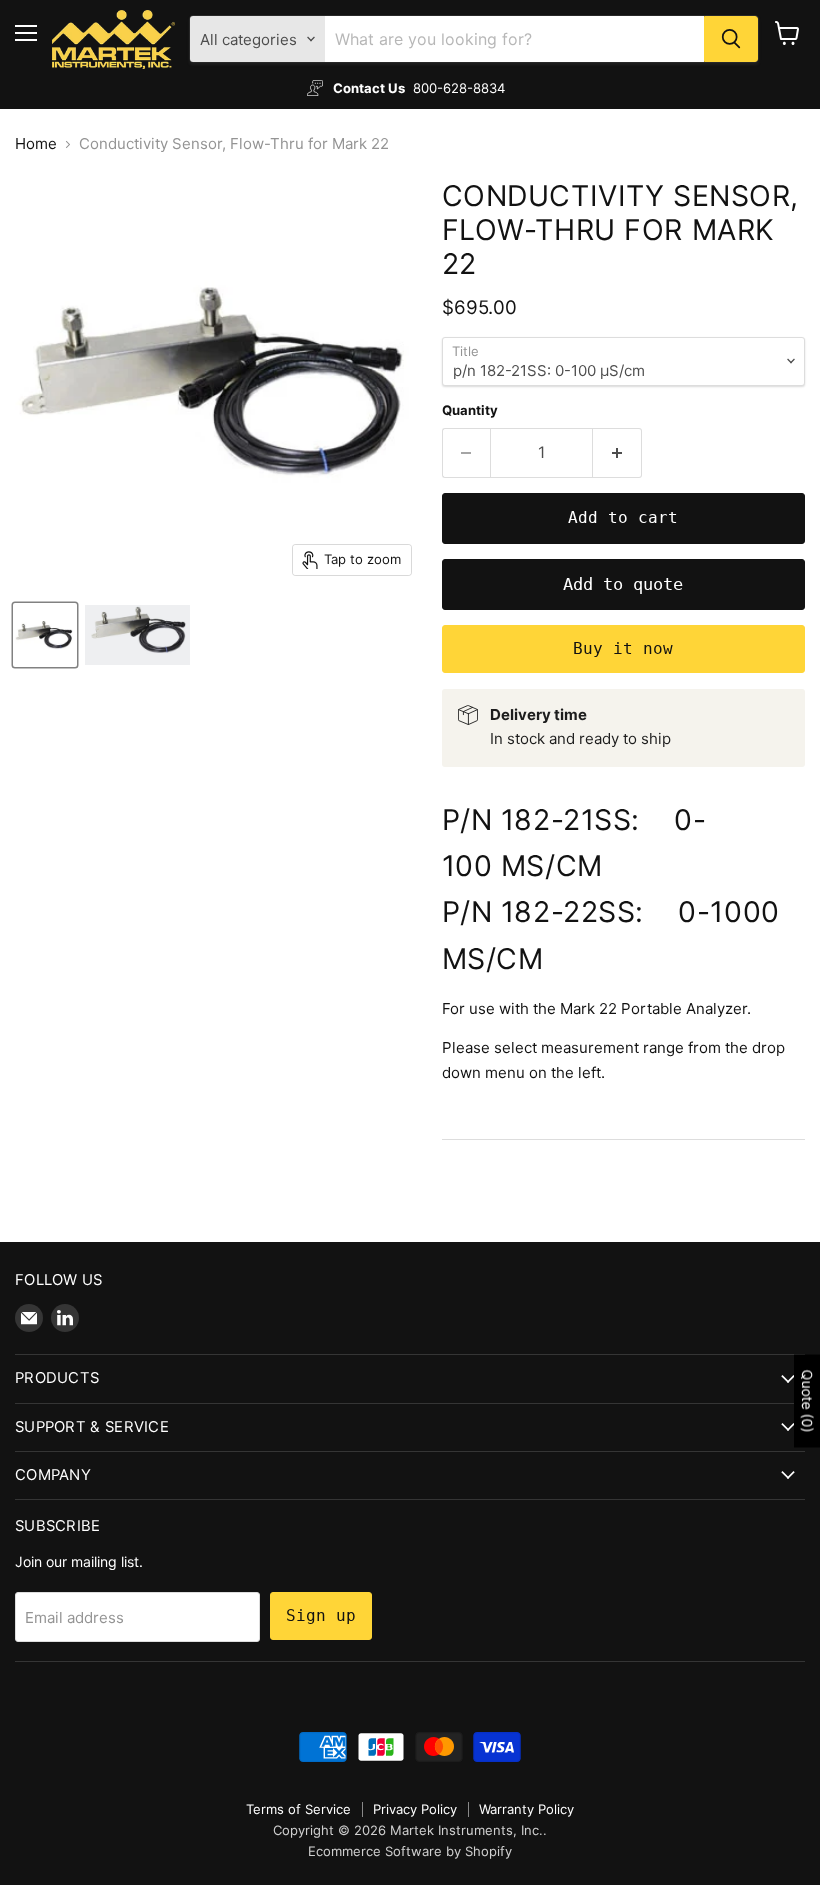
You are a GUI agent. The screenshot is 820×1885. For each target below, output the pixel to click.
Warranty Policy (526, 1809)
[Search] (731, 39)
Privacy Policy (415, 1809)
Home (36, 143)
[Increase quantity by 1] (617, 453)
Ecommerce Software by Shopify (410, 1851)
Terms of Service (298, 1809)
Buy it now (623, 648)
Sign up (321, 1615)
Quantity (470, 410)
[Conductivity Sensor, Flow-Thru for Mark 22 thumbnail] (45, 635)
